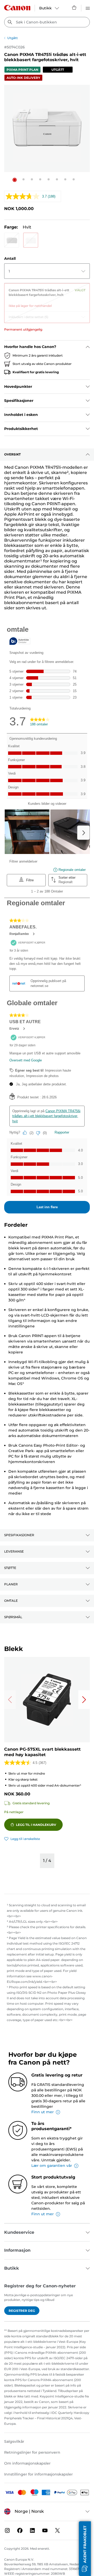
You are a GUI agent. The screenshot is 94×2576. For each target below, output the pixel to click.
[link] (47, 296)
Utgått (13, 38)
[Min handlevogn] (74, 8)
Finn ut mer (43, 2112)
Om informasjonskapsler (27, 2463)
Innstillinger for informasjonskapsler (39, 2474)
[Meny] (88, 8)
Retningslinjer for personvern (32, 2452)
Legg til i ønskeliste (25, 1839)
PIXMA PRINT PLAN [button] (22, 70)
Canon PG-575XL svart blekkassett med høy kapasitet (42, 1752)
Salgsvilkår (14, 2441)
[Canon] (17, 8)
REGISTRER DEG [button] (22, 2311)
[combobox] (47, 22)
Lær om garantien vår (52, 2166)
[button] (15, 180)
